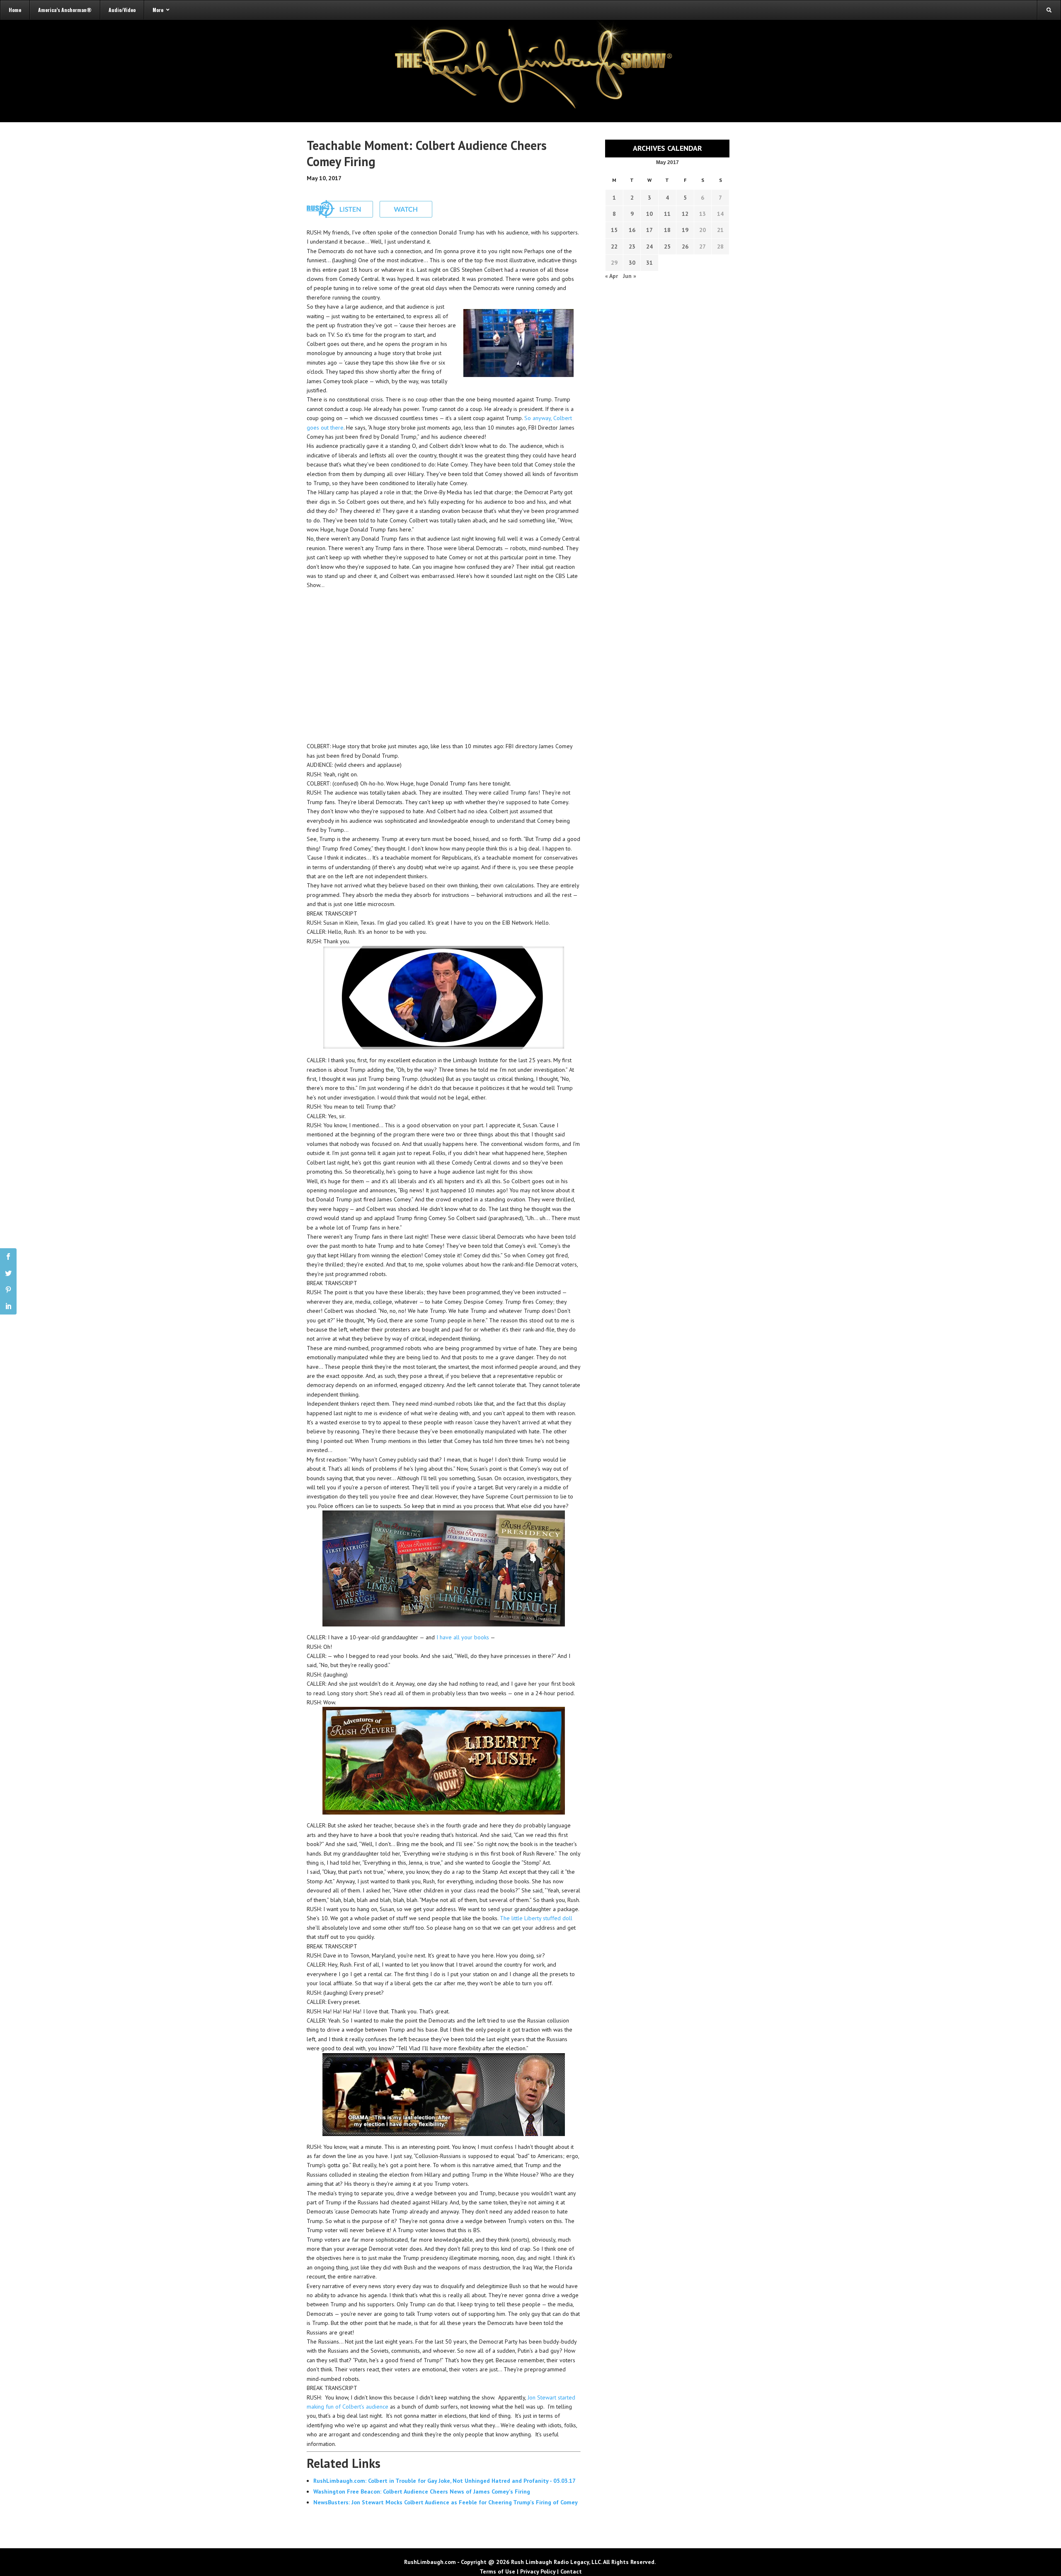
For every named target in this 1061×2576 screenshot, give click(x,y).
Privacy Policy (538, 2571)
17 (649, 230)
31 (649, 263)
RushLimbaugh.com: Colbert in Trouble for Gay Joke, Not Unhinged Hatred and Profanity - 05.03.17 (445, 2481)
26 (685, 246)
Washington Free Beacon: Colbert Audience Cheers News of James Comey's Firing (422, 2491)
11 (667, 214)
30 (632, 263)
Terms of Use (497, 2571)
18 (667, 230)
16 (632, 230)
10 (649, 214)
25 (667, 246)
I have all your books (463, 1637)
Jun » (630, 276)
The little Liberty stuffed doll (536, 1918)
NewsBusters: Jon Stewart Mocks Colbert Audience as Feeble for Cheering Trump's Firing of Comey (446, 2502)
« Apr (612, 276)
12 (685, 214)
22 (614, 246)
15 (614, 230)
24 (649, 246)
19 (685, 230)
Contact (571, 2571)
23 (632, 246)
